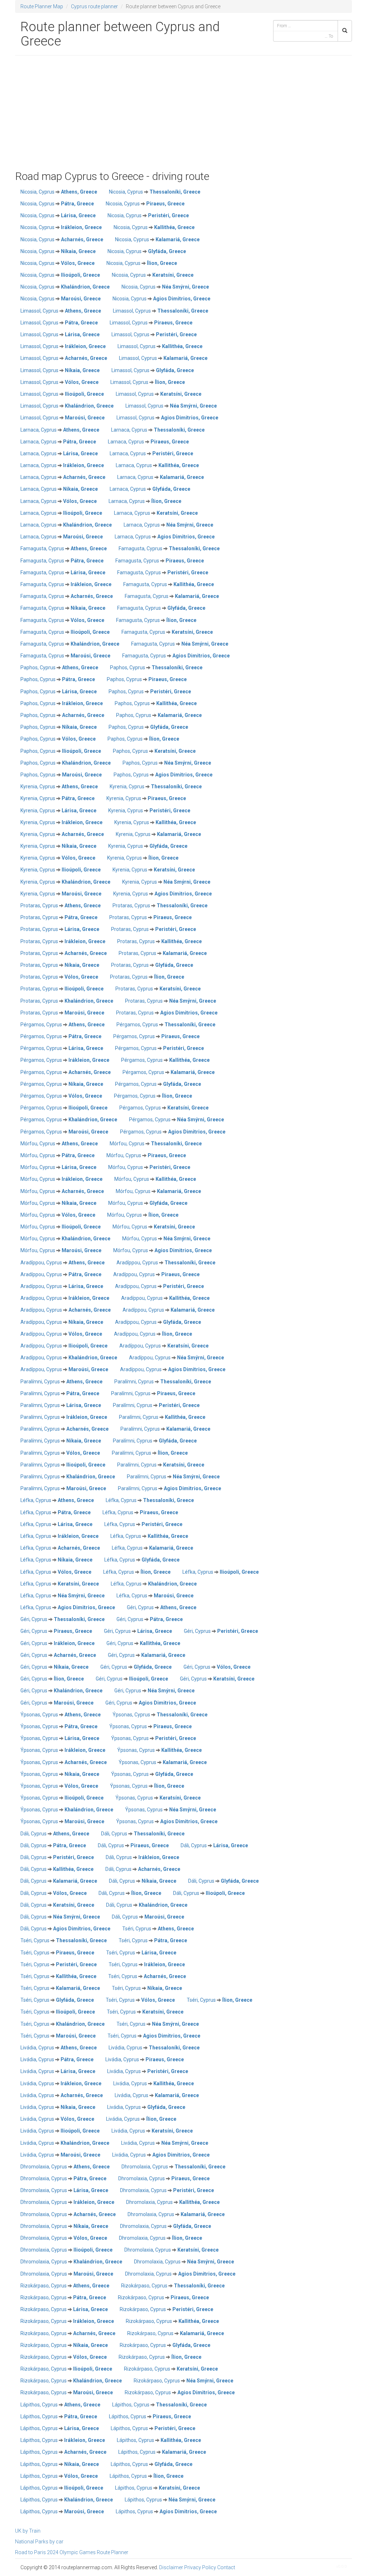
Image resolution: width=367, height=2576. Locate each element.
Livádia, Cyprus (59, 2048)
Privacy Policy (200, 2567)
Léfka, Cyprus (57, 1500)
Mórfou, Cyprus (59, 1144)
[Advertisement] (183, 113)
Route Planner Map (42, 6)
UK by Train (28, 2531)
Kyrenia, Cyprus (59, 786)
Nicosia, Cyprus (59, 192)
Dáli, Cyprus (55, 1834)
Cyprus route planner (94, 6)
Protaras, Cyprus (61, 906)
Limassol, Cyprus (61, 311)
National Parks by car (39, 2542)
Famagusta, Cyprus (64, 548)
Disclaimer (171, 2567)
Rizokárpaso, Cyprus (65, 2286)
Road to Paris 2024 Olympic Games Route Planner (72, 2552)
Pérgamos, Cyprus (63, 1025)
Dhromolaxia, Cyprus (65, 2167)
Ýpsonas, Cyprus (61, 1715)
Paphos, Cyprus (59, 667)
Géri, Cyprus (162, 1607)
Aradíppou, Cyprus (63, 1263)
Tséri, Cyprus (158, 1929)
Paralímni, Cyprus (61, 1382)
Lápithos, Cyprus (60, 2405)
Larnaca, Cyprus (60, 430)
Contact (226, 2567)
